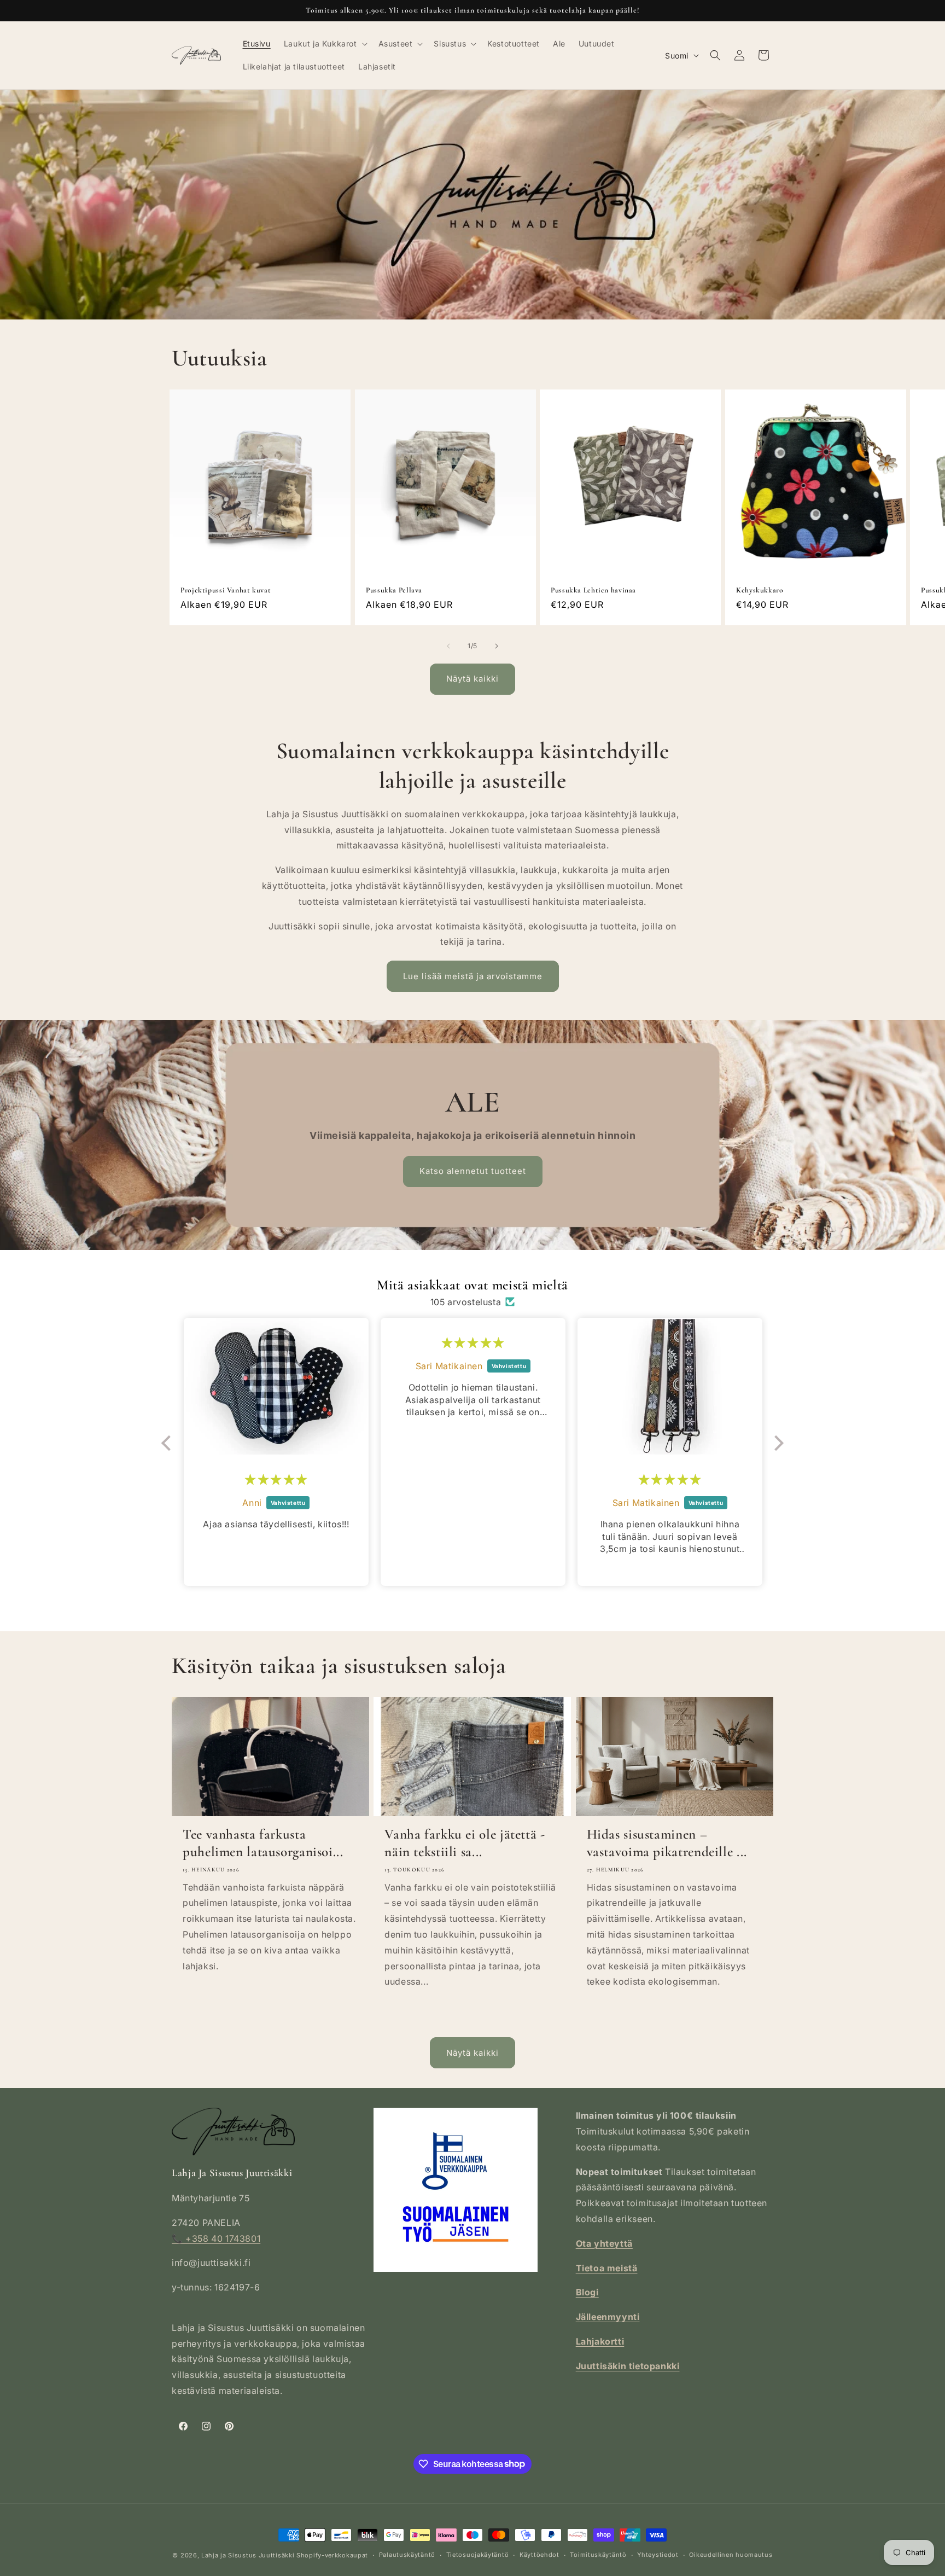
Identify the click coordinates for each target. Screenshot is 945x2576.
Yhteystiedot (658, 2555)
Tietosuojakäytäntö (478, 2555)
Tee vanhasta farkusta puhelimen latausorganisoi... (263, 1843)
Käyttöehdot (539, 2555)
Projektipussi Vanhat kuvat (226, 590)
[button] (325, 44)
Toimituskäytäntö (598, 2555)
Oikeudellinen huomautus (731, 2555)
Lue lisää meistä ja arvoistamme (473, 976)
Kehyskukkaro (760, 590)
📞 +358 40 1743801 (216, 2238)
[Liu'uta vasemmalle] (448, 646)
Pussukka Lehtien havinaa (593, 590)
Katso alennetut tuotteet (472, 1171)
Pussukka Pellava (394, 590)
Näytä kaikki (472, 679)
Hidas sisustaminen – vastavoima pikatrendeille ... (667, 1843)
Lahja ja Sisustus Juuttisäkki (248, 2555)
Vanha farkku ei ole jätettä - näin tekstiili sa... (465, 1843)
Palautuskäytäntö (407, 2555)
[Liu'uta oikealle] (497, 646)
